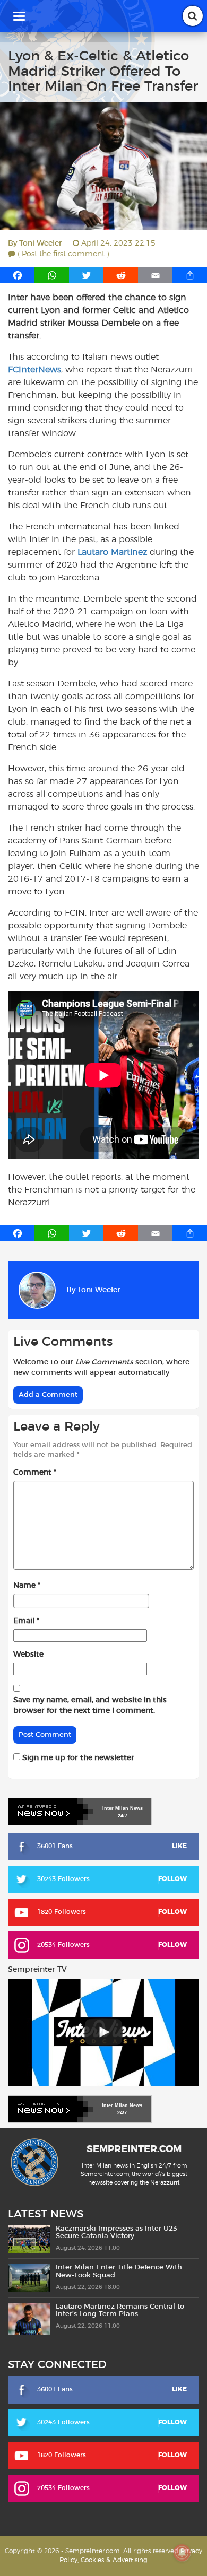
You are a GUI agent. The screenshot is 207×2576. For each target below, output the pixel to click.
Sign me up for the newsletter (77, 1758)
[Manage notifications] (182, 2553)
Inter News (123, 1808)
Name (27, 1586)
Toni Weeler (41, 243)
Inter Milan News (122, 2105)
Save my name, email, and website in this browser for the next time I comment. (90, 1705)
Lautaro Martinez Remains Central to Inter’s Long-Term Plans (120, 2310)
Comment (35, 1473)
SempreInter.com (134, 2149)
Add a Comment (48, 1395)
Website (28, 1655)
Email (26, 1621)
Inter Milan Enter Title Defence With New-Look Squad (119, 2271)
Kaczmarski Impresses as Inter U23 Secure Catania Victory (117, 2233)
